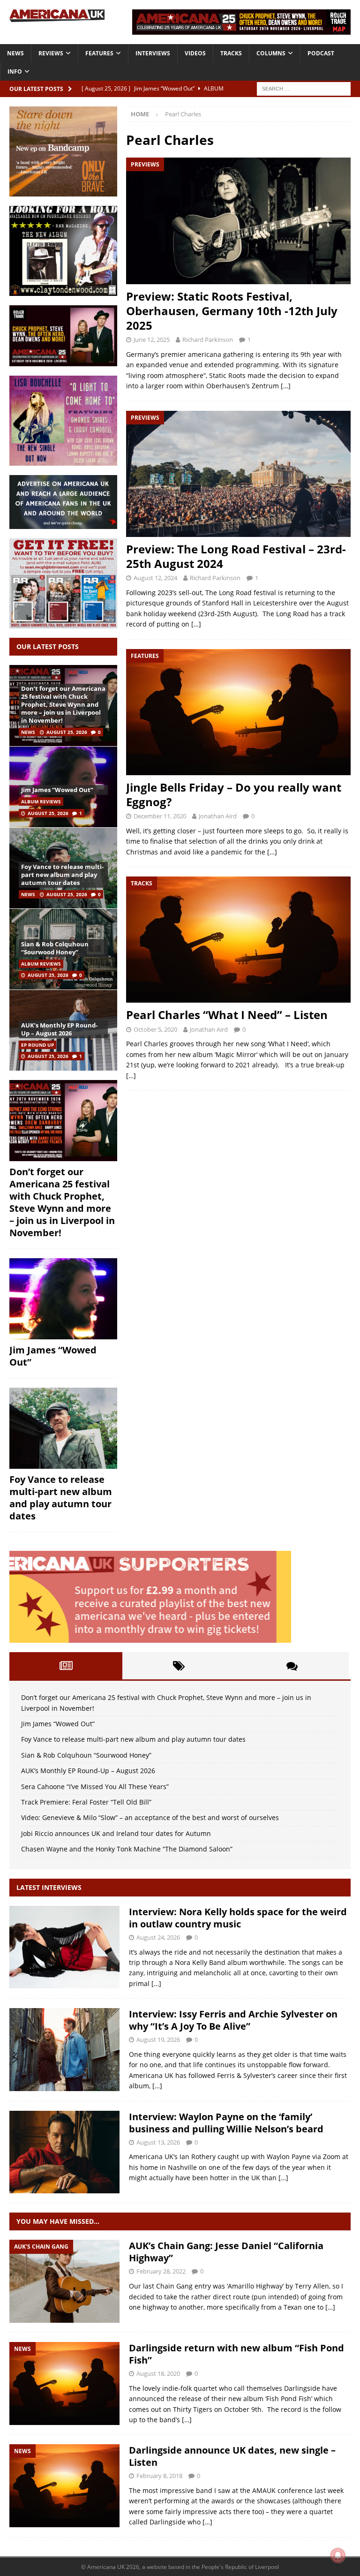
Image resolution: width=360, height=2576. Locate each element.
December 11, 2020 (160, 816)
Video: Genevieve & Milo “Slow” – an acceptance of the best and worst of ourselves (150, 1817)
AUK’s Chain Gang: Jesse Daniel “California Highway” (226, 2252)
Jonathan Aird (218, 816)
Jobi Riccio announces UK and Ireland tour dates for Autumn (116, 1833)
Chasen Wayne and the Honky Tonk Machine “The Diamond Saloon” (127, 1849)
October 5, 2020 (155, 1029)
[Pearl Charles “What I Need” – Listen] (238, 940)
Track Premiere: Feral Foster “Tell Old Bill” (86, 1802)
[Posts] (66, 1666)
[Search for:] (304, 88)
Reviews (51, 53)
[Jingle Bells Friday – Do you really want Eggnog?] (238, 712)
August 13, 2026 (158, 2142)
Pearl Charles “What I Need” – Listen (227, 1015)
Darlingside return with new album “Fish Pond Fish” (236, 2354)
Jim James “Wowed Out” (57, 790)
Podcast (321, 53)
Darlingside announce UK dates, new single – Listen (232, 2456)
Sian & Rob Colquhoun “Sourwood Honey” (55, 948)
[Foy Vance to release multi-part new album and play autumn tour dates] (63, 1428)
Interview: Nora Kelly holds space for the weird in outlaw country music (238, 1918)
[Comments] (292, 1666)
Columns (271, 53)
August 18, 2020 (158, 2373)
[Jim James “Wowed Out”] (63, 1299)
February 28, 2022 (161, 2271)
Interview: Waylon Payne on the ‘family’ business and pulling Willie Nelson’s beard (226, 2123)
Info (15, 72)
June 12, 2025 (152, 340)
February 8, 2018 (159, 2476)
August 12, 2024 (155, 578)
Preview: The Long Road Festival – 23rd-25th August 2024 (236, 556)
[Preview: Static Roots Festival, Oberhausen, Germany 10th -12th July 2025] (238, 221)
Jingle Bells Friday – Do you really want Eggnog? (234, 794)
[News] (64, 2383)
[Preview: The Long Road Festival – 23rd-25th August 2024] (238, 474)
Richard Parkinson (208, 340)
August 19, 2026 (158, 2040)
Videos (195, 53)
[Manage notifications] (338, 2555)
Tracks (231, 53)
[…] (286, 386)
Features (99, 53)
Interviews (153, 53)
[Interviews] (64, 1947)
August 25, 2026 (67, 732)
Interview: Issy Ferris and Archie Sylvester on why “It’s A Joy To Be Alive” (233, 2020)
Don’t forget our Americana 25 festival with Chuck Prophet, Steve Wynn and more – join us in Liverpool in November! (63, 704)
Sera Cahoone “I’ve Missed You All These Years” (95, 1787)
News (15, 53)
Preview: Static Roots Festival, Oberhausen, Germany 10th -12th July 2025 (232, 311)
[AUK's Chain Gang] (64, 2281)
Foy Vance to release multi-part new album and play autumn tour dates (62, 875)
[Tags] (179, 1666)
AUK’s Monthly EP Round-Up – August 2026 (59, 1029)
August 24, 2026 (158, 1937)
